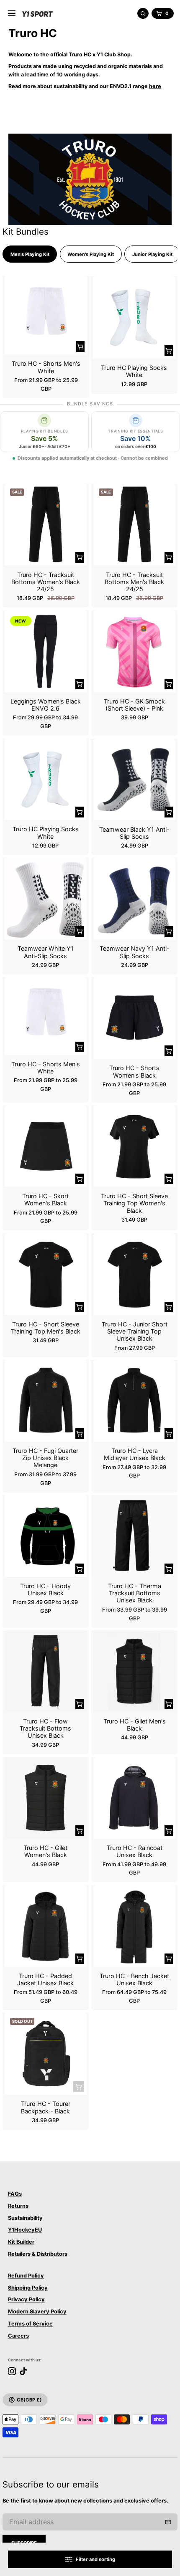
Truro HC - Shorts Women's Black (134, 1071)
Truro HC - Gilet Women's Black (45, 1851)
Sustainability (25, 2218)
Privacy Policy (26, 2299)
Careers (18, 2336)
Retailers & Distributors (38, 2254)
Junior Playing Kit (152, 254)
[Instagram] (12, 2371)
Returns (18, 2206)
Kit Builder (21, 2242)
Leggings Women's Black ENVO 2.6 (46, 705)
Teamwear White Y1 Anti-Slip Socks (46, 952)
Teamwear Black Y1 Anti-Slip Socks (134, 833)
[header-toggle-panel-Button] (12, 13)
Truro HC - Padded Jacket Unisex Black (45, 1979)
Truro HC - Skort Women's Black (45, 1199)
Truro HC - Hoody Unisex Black (45, 1589)
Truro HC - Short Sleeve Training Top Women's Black (134, 1203)
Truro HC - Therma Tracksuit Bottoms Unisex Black (135, 1593)
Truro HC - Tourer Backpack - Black (46, 2107)
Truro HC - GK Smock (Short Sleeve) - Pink (134, 705)
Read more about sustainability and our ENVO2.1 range (85, 86)
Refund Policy (26, 2276)
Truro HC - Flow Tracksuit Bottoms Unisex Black (45, 1728)
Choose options (80, 347)
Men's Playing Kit (30, 254)
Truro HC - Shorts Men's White (46, 367)
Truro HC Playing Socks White (134, 371)
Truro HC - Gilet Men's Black (135, 1725)
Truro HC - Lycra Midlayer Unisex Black (135, 1454)
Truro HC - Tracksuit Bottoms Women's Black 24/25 (46, 582)
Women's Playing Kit (91, 254)
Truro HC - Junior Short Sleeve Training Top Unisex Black (135, 1331)
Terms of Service (30, 2324)
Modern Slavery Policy (37, 2312)
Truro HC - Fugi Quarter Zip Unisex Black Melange (45, 1458)
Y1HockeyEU (25, 2230)
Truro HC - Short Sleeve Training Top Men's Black (46, 1328)
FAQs (15, 2194)
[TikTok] (23, 2371)
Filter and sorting (95, 2559)
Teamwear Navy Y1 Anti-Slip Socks (135, 952)
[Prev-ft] (168, 2522)
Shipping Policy (28, 2288)
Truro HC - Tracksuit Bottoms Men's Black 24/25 (134, 582)
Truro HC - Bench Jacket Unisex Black (134, 1979)
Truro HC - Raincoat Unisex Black (135, 1851)
